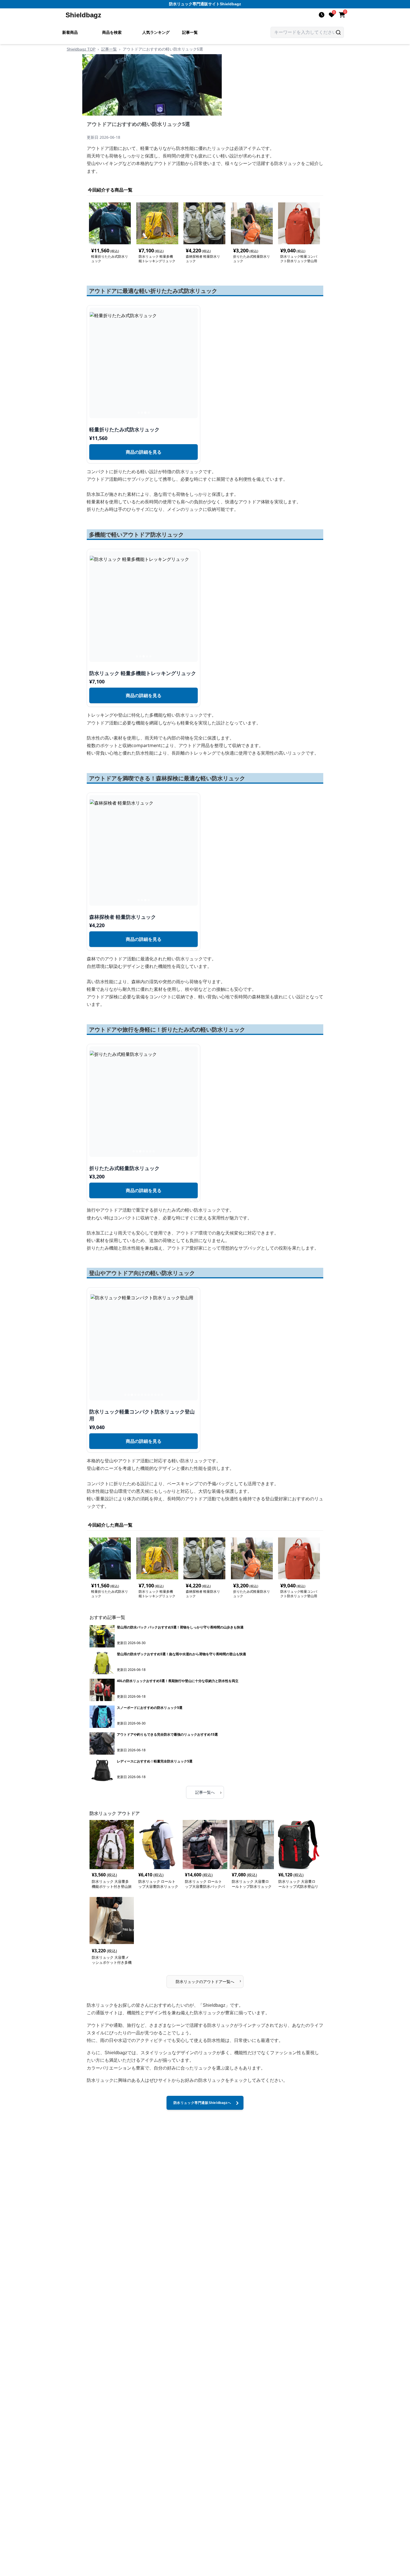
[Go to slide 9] (152, 1395)
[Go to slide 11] (159, 1395)
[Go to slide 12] (162, 1395)
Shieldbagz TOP (81, 49)
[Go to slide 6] (150, 1151)
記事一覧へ (208, 1792)
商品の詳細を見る (144, 452)
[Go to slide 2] (142, 413)
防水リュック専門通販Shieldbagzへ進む (202, 2105)
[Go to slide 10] (155, 1395)
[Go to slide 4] (149, 413)
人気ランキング (156, 32)
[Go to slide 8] (149, 1395)
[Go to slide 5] (150, 656)
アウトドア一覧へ (208, 1981)
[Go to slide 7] (154, 1151)
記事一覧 (190, 32)
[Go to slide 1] (139, 413)
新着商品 (70, 32)
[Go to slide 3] (145, 413)
